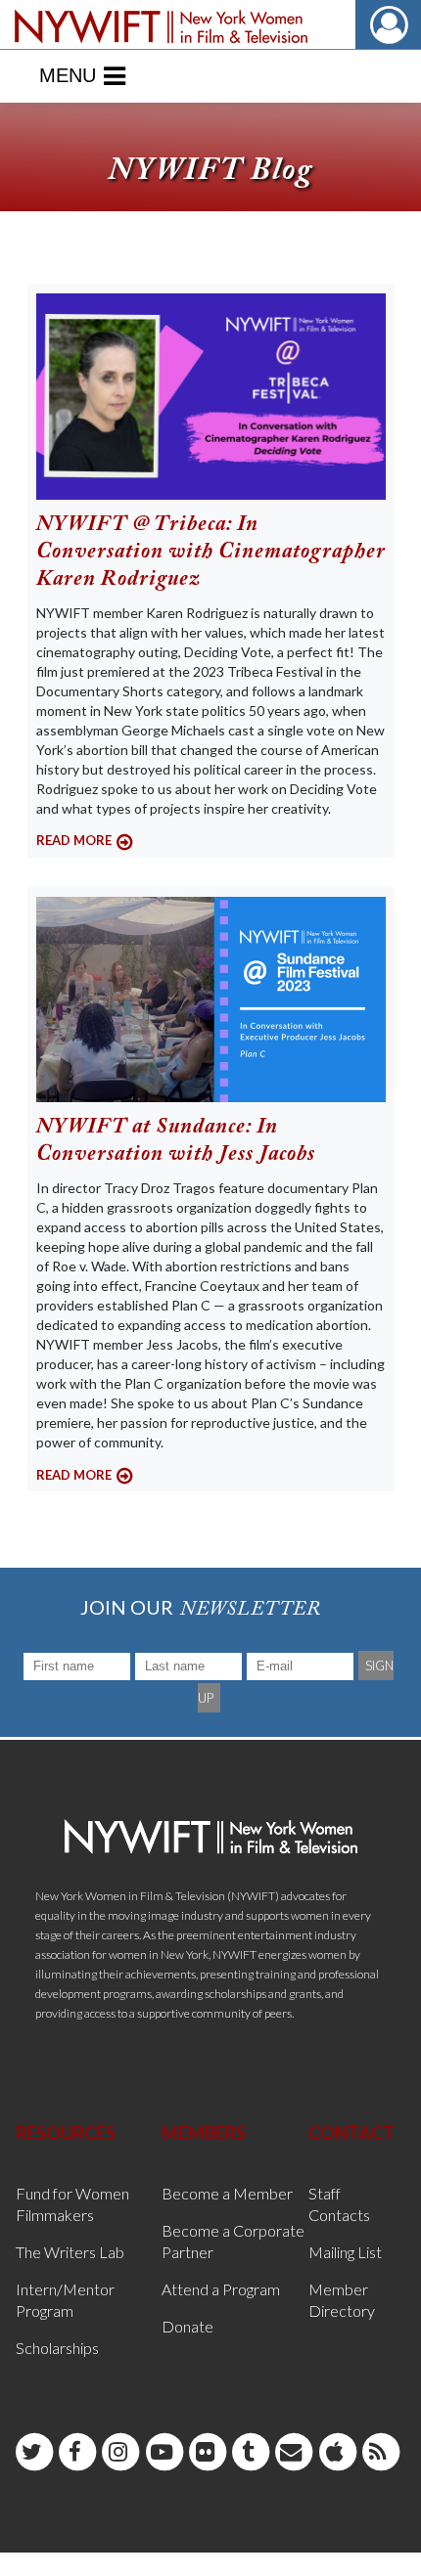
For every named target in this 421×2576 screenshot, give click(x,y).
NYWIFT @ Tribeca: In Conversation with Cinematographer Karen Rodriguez (211, 553)
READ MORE (74, 840)
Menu (68, 75)
